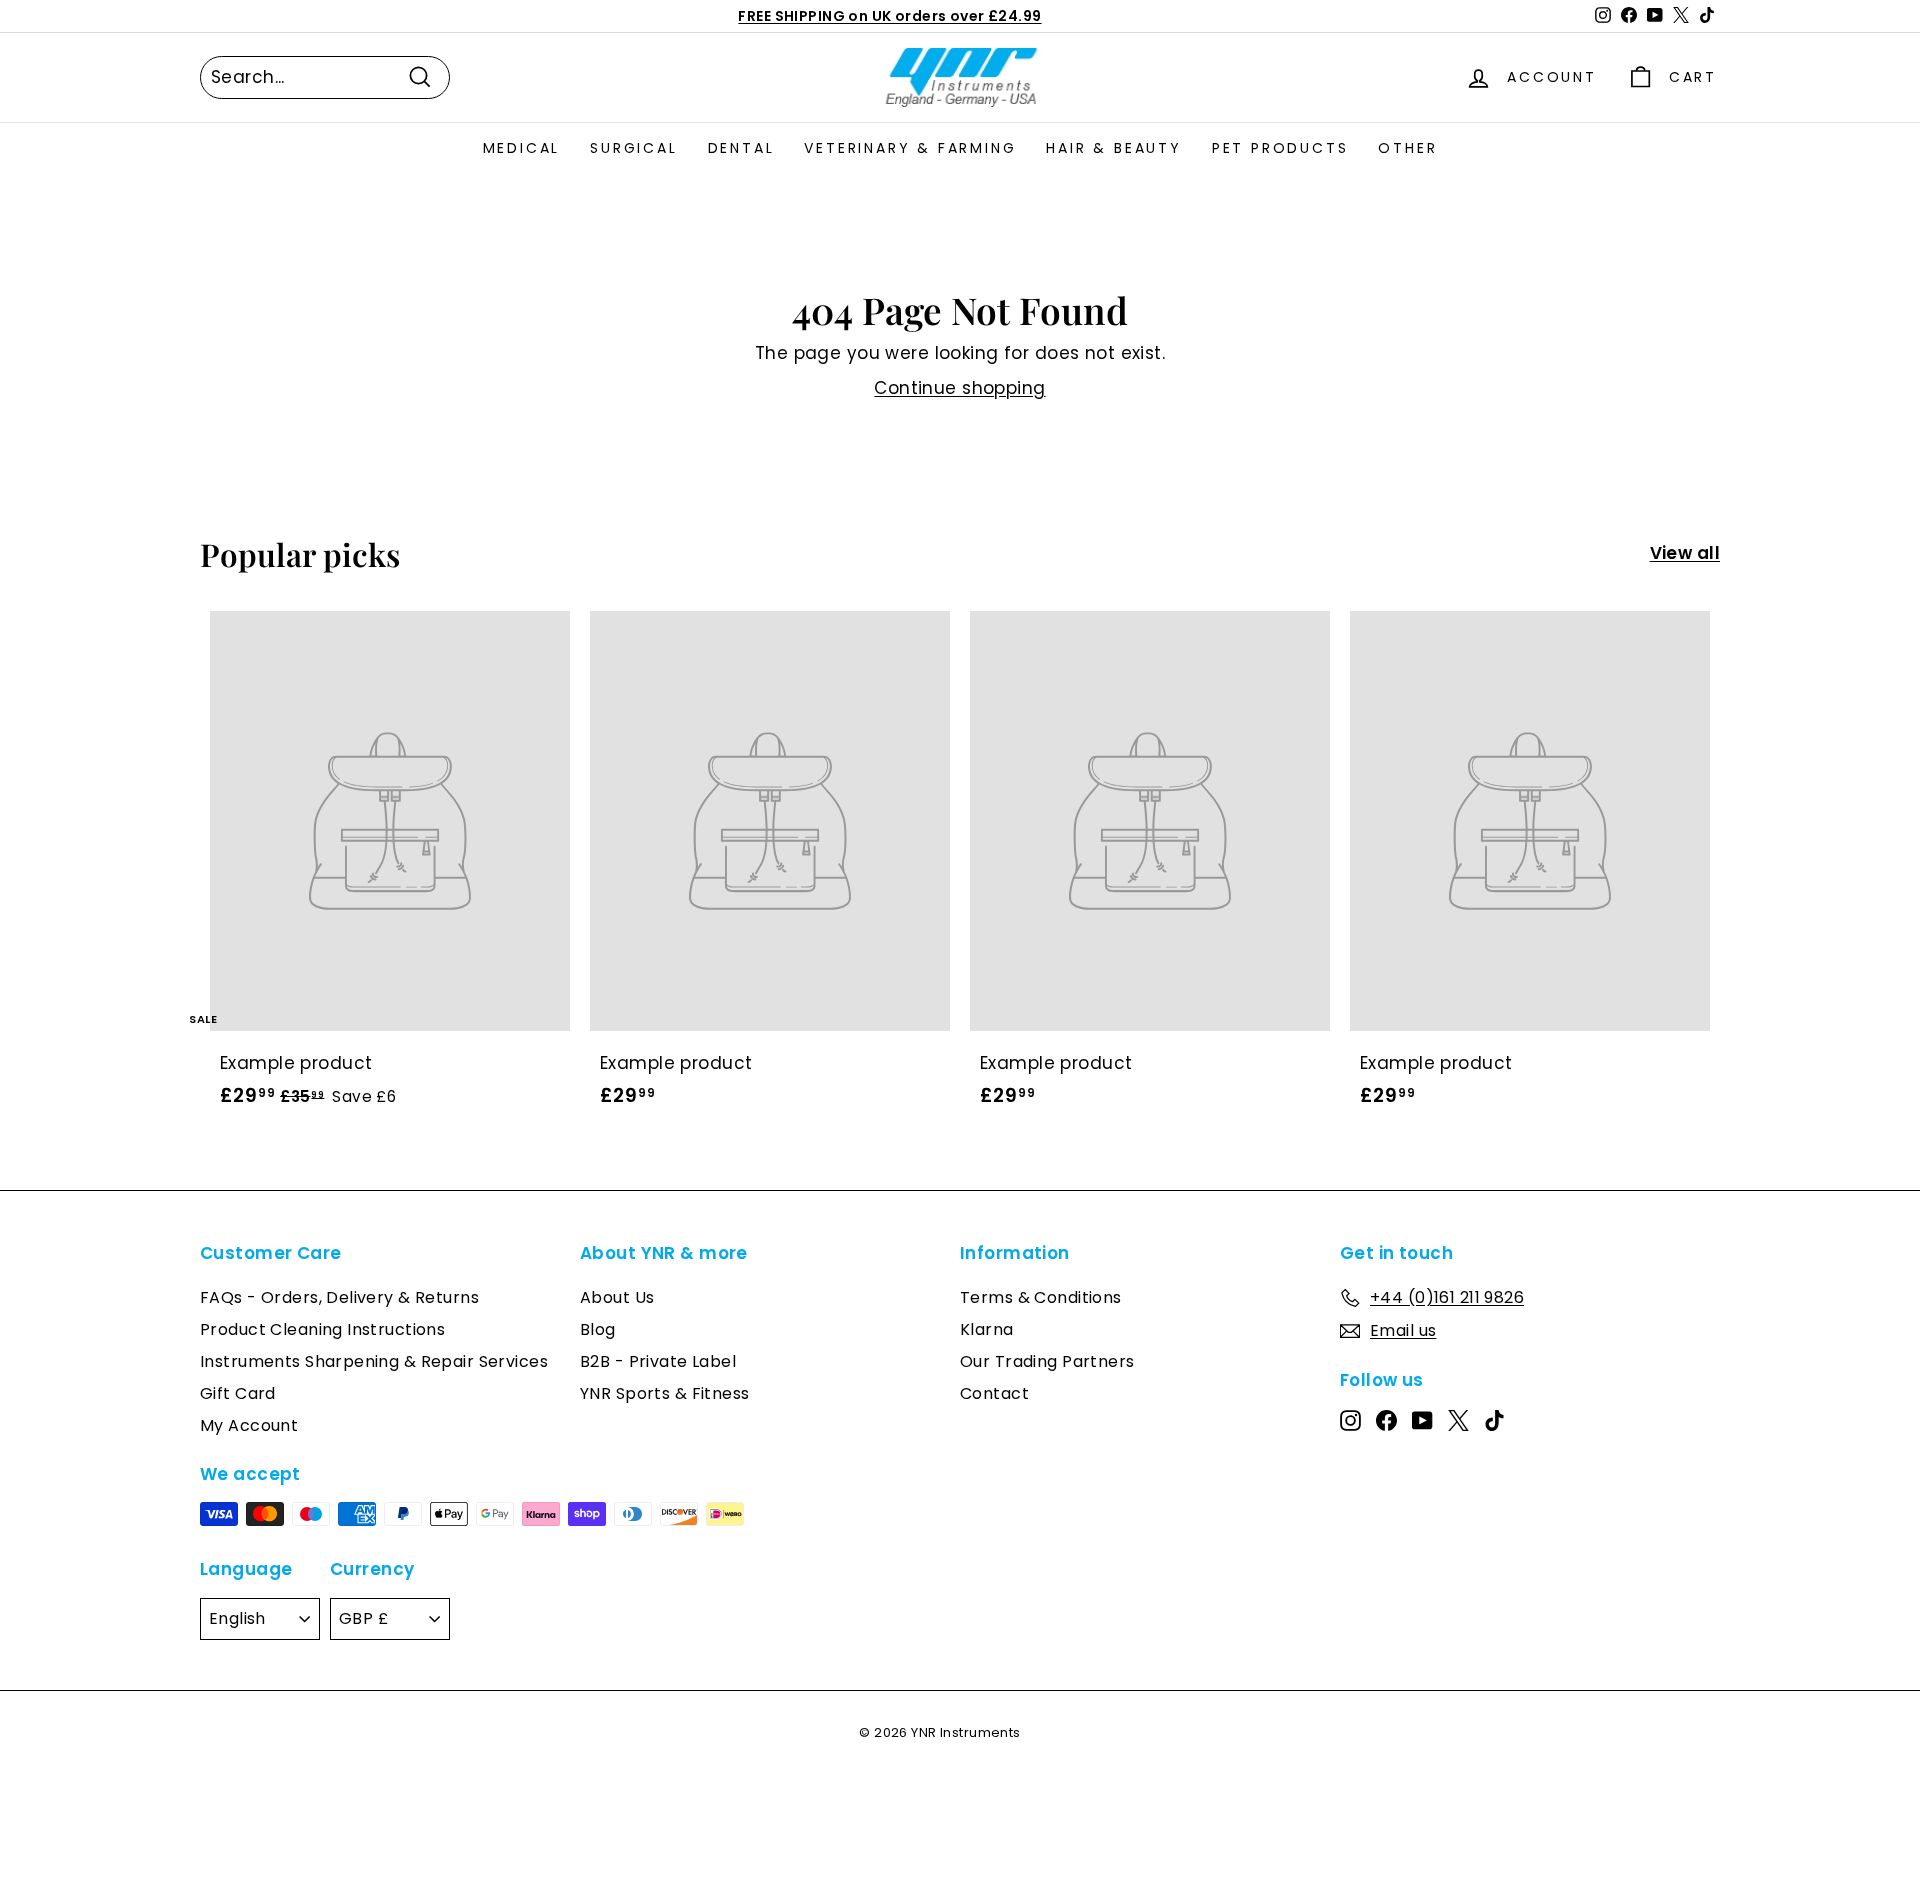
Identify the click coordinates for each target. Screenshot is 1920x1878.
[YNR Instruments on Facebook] (1386, 1420)
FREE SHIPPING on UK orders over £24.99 (889, 16)
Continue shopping (959, 388)
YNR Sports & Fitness (665, 1393)
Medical (522, 148)
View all (1685, 553)
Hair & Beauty (1113, 148)
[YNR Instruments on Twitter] (1458, 1420)
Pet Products (1280, 148)
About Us (617, 1297)
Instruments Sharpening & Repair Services (374, 1361)
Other (1407, 148)
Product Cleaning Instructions (322, 1329)
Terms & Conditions (1041, 1297)
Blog (598, 1329)
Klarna (987, 1329)
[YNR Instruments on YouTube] (1422, 1420)
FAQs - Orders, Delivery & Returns (339, 1297)
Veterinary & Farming (910, 148)
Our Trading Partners (1047, 1361)
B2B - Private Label (658, 1361)
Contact (994, 1393)
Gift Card (238, 1393)
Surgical (633, 148)
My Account (249, 1425)
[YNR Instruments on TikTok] (1494, 1420)
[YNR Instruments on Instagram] (1350, 1420)
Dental (741, 148)
